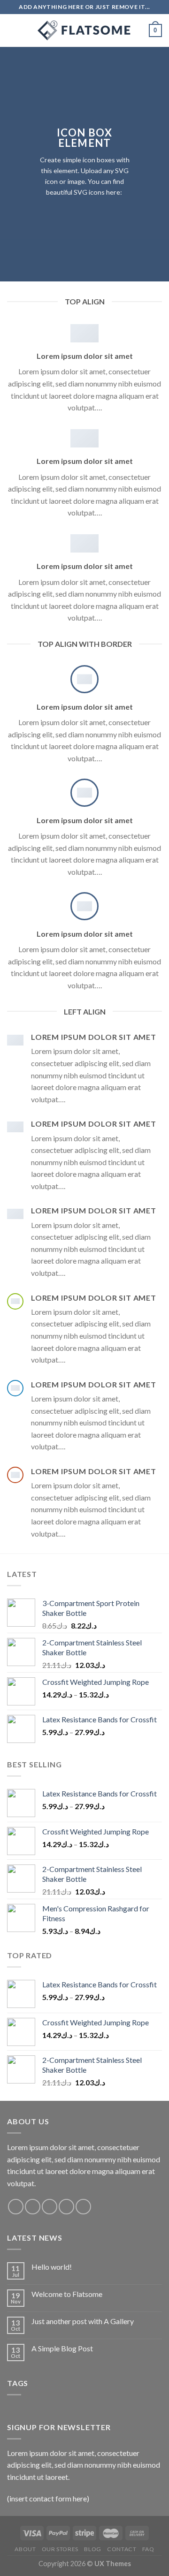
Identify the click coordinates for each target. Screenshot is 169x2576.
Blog (92, 2549)
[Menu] (13, 30)
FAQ (148, 2549)
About (25, 2549)
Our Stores (60, 2549)
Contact (122, 2549)
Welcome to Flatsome (67, 2294)
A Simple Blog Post (62, 2348)
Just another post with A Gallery (83, 2321)
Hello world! (52, 2267)
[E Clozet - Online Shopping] (84, 30)
